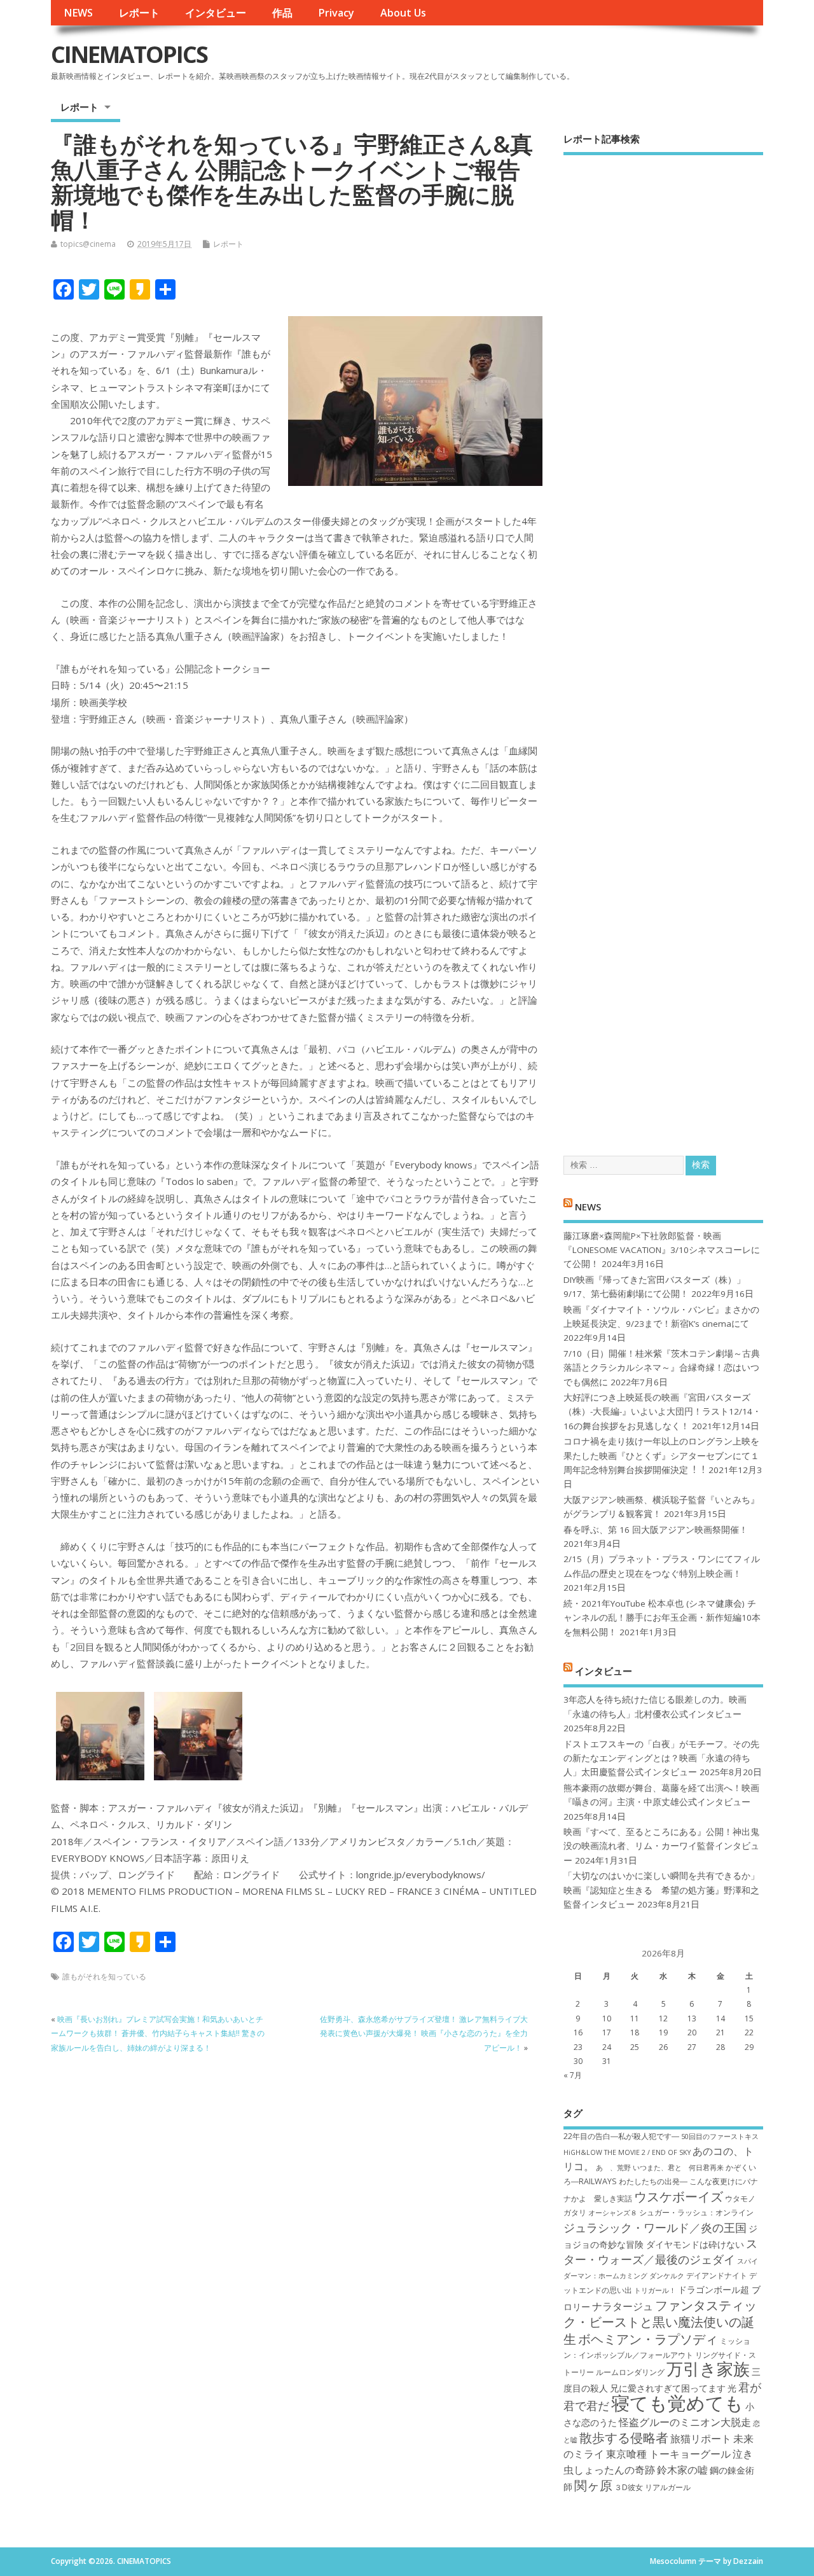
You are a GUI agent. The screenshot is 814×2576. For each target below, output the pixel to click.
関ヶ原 (593, 2485)
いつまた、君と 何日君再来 (678, 2168)
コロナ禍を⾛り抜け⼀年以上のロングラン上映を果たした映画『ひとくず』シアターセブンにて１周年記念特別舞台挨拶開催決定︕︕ (661, 1456)
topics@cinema (88, 244)
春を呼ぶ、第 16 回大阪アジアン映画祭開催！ (656, 1530)
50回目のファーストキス (720, 2136)
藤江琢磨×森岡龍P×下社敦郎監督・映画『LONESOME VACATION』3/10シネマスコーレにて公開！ (662, 1250)
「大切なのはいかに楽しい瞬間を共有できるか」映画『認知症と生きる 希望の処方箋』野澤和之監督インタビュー (661, 1890)
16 (578, 2032)
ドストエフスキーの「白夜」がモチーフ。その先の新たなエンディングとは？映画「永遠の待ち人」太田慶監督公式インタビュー (661, 1758)
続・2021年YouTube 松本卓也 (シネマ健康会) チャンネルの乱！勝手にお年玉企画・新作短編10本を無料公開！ (662, 1618)
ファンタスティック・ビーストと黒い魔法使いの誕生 (660, 2322)
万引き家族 (708, 2369)
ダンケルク (667, 2276)
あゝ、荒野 (613, 2168)
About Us (403, 13)
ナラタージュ (623, 2306)
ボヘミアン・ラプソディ (648, 2339)
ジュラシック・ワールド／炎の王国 (655, 2227)
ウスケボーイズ (679, 2196)
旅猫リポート (701, 2439)
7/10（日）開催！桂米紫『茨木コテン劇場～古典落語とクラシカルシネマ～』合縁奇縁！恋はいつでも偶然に (662, 1368)
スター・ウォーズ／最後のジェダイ (660, 2251)
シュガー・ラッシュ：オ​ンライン (696, 2212)
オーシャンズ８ (613, 2213)
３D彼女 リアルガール (652, 2487)
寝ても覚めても (677, 2403)
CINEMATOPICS (129, 54)
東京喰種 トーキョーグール (668, 2454)
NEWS (78, 13)
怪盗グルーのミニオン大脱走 (685, 2422)
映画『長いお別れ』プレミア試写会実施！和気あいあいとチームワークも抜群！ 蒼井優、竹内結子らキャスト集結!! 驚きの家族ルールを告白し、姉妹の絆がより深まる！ (158, 2033)
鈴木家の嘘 (682, 2470)
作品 (282, 13)
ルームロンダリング (630, 2372)
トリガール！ (655, 2290)
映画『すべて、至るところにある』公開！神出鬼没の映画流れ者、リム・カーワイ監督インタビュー (661, 1846)
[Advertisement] (663, 644)
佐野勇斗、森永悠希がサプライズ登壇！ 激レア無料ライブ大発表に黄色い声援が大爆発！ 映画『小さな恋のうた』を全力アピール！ (424, 2033)
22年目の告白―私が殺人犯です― (621, 2136)
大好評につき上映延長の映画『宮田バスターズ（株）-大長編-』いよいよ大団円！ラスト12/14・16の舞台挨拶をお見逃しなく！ (662, 1412)
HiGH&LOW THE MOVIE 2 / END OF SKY (627, 2152)
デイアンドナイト (717, 2275)
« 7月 (573, 2075)
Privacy (336, 13)
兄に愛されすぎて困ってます (668, 2388)
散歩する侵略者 (624, 2437)
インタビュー (216, 13)
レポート (139, 13)
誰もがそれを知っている (104, 1977)
